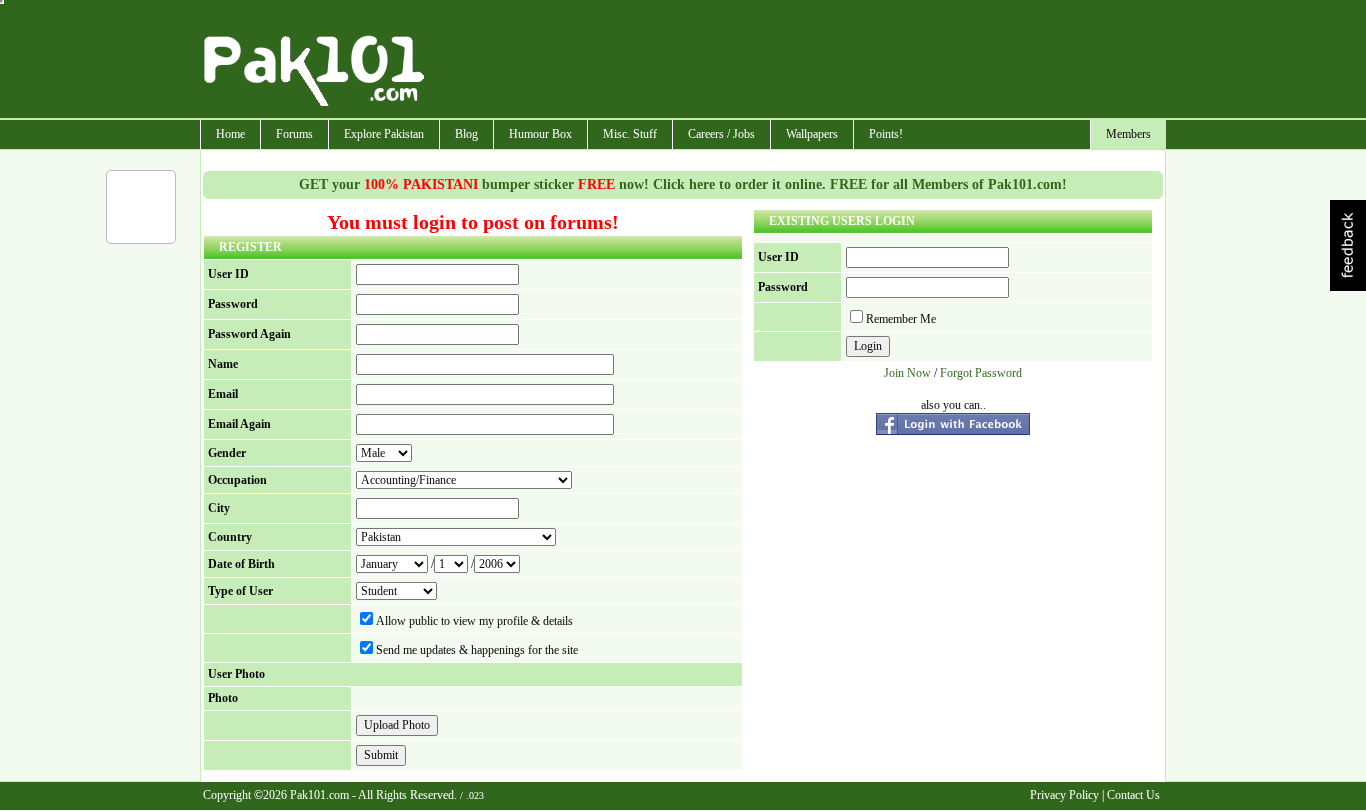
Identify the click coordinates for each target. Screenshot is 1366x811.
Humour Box (540, 134)
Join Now (907, 373)
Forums (294, 134)
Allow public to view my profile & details (474, 621)
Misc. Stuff (630, 134)
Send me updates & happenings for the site (477, 650)
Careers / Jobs (721, 134)
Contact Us (1133, 795)
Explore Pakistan (384, 134)
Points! (886, 134)
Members (1128, 134)
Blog (466, 134)
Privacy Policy (1064, 795)
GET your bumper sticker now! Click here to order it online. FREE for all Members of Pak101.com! (683, 184)
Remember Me (901, 319)
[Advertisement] (796, 61)
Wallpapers (812, 134)
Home (230, 134)
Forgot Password (981, 373)
